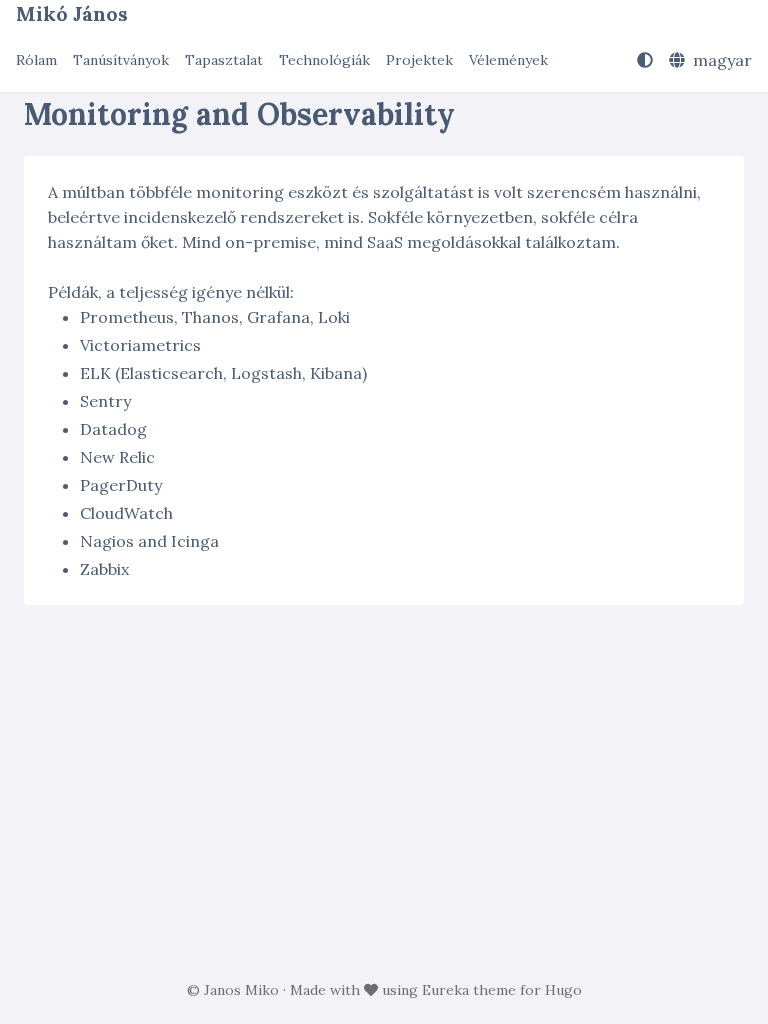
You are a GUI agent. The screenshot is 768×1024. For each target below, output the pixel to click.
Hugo (563, 990)
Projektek (419, 60)
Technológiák (324, 60)
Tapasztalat (224, 60)
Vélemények (508, 60)
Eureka (445, 990)
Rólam (36, 60)
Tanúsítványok (121, 60)
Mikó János (72, 13)
